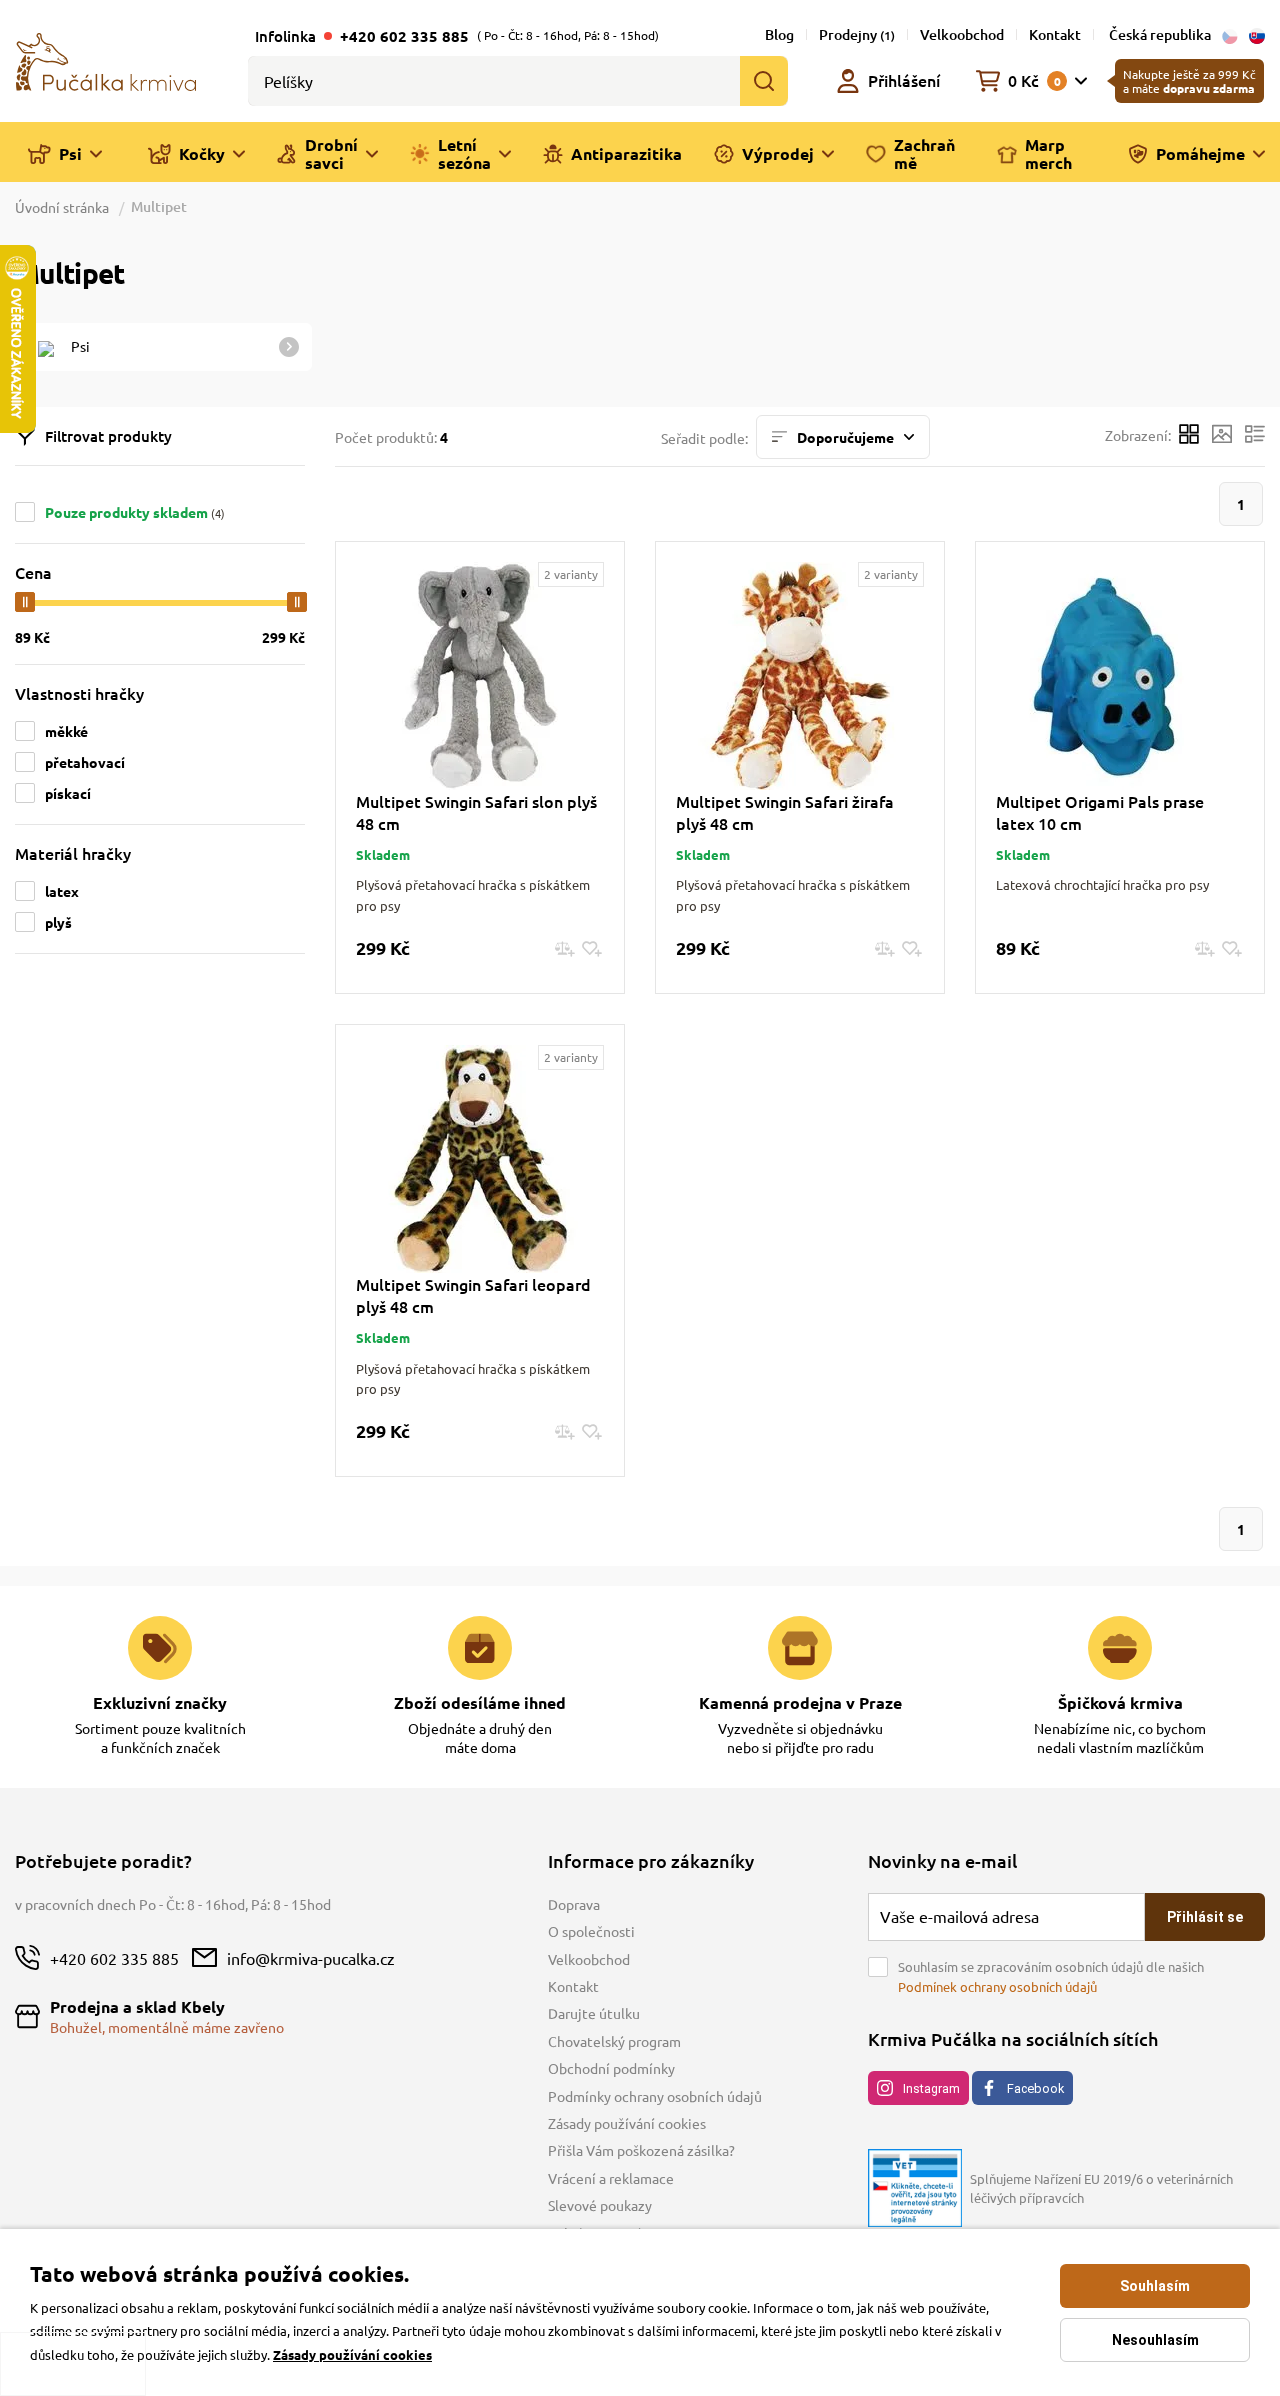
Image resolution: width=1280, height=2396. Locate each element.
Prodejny (857, 34)
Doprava (574, 1904)
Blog (779, 34)
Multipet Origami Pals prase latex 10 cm (1100, 812)
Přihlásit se (1205, 1917)
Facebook (1035, 2088)
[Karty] (1189, 436)
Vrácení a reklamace (611, 2178)
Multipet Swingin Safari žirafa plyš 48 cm (785, 812)
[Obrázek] (1222, 436)
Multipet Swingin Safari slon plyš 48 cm (476, 812)
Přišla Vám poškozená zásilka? (641, 2150)
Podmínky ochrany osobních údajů (655, 2096)
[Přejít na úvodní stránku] (106, 60)
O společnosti (591, 1931)
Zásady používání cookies (627, 2123)
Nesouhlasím (1155, 2340)
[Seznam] (1255, 436)
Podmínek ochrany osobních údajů (997, 1986)
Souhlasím (1155, 2286)
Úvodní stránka (63, 207)
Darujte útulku (594, 2013)
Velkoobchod (962, 34)
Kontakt (1055, 34)
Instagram (931, 2088)
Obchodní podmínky (611, 2068)
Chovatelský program (614, 2041)
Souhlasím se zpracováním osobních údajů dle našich (1051, 1976)
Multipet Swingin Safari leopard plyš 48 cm (473, 1295)
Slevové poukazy (600, 2205)
